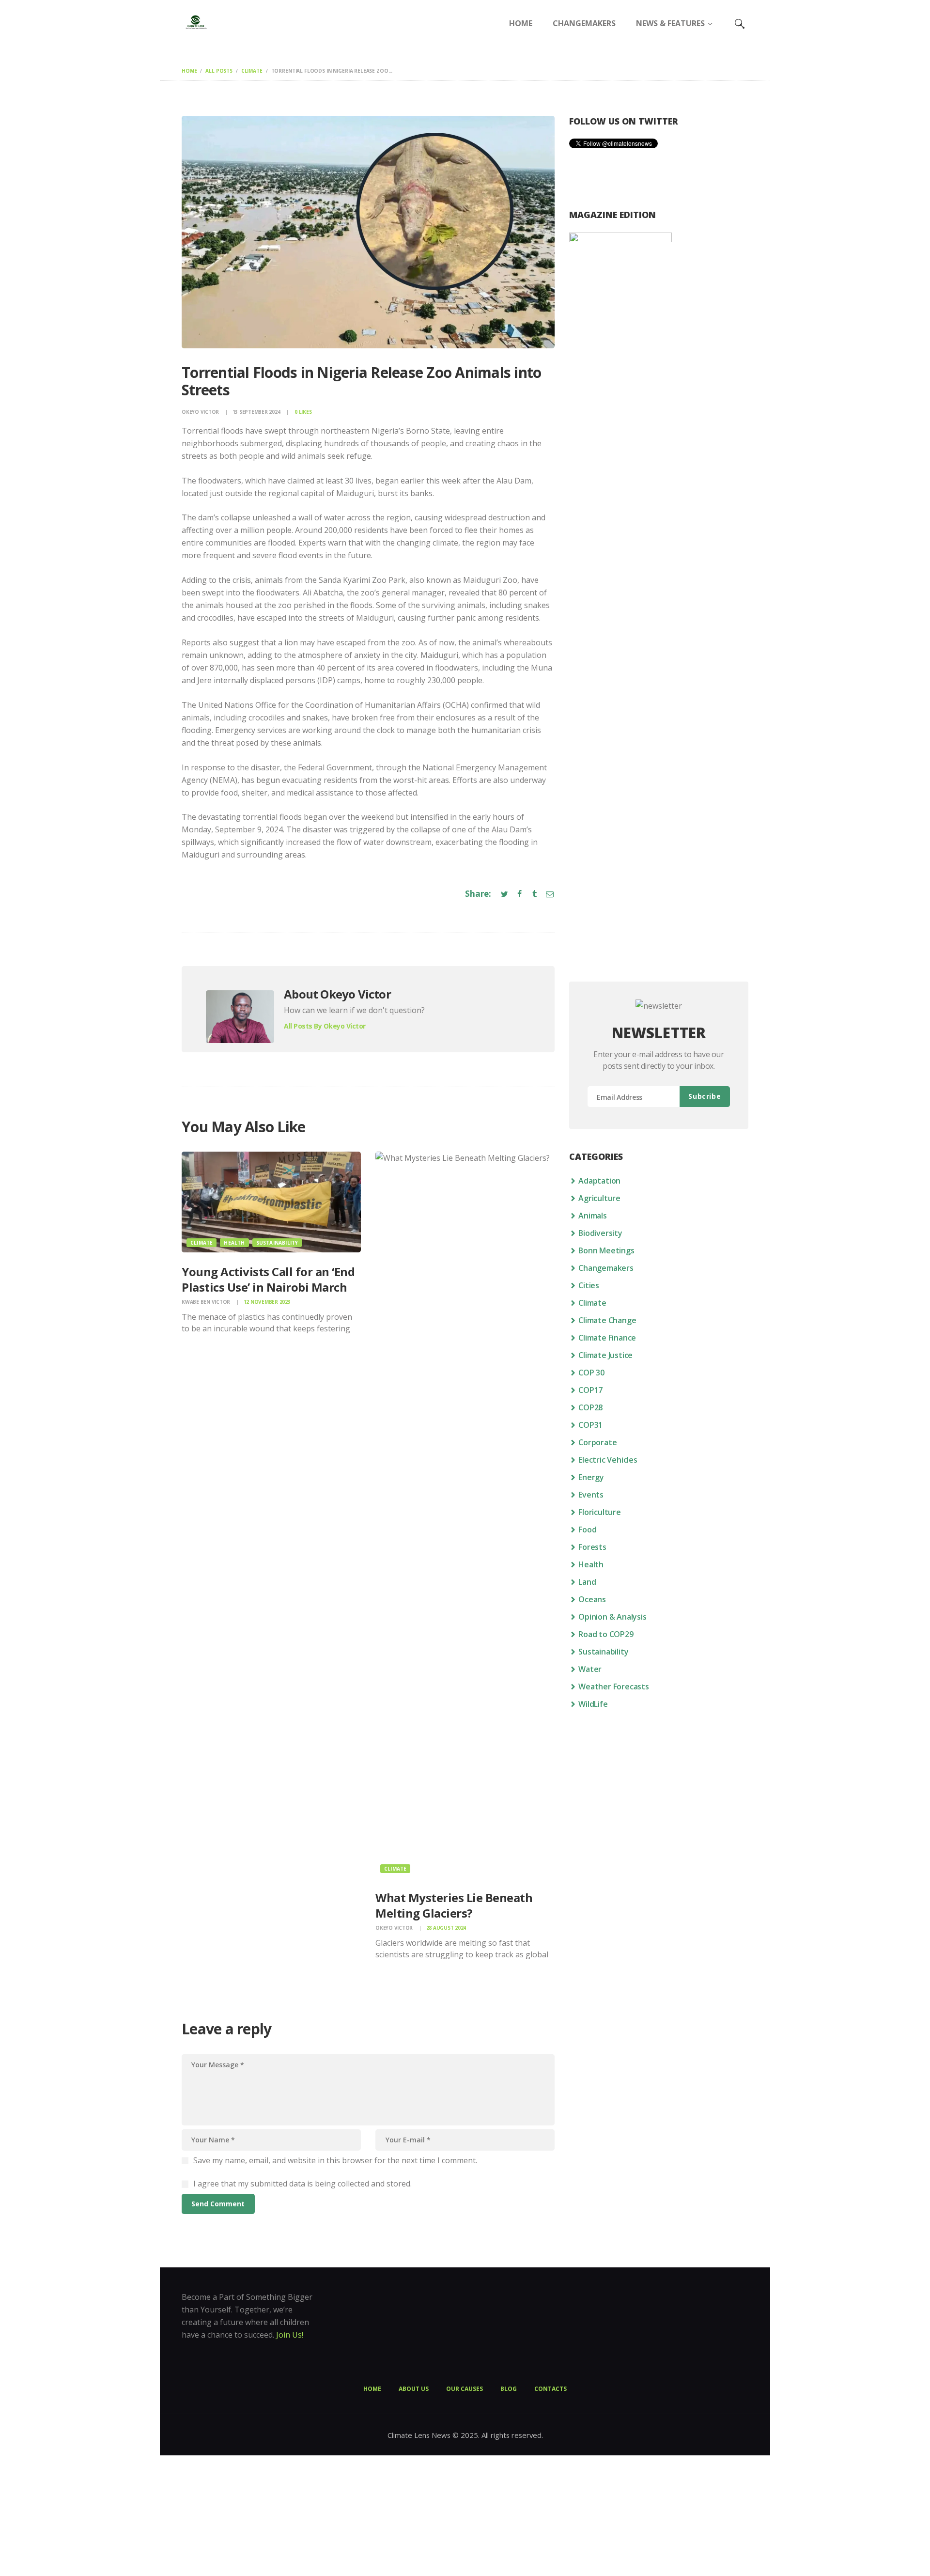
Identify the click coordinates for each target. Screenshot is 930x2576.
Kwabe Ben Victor (207, 1302)
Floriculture (600, 1512)
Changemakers (606, 1268)
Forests (592, 1547)
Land (587, 1582)
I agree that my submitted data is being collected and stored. (302, 2184)
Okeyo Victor (201, 412)
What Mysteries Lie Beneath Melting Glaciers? (454, 1905)
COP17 (590, 1390)
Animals (593, 1216)
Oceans (592, 1599)
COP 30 (591, 1373)
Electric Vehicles (608, 1460)
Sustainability (277, 1243)
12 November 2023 (267, 1302)
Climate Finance (607, 1338)
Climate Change (607, 1320)
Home (189, 71)
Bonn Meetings (606, 1250)
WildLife (593, 1704)
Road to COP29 (606, 1634)
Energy (591, 1477)
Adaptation (599, 1181)
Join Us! (290, 2335)
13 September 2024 (256, 412)
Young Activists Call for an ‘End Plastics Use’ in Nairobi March (268, 1279)
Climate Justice (605, 1355)
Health (234, 1243)
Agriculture (599, 1198)
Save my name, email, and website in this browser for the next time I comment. (335, 2160)
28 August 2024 (446, 1928)
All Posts (219, 71)
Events (591, 1495)
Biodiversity (600, 1233)
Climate (252, 71)
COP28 (590, 1407)
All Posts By (325, 1026)
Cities (589, 1285)
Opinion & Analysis (612, 1617)
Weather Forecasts (614, 1686)
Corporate (597, 1442)
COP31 (590, 1425)
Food (587, 1530)
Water (590, 1669)
